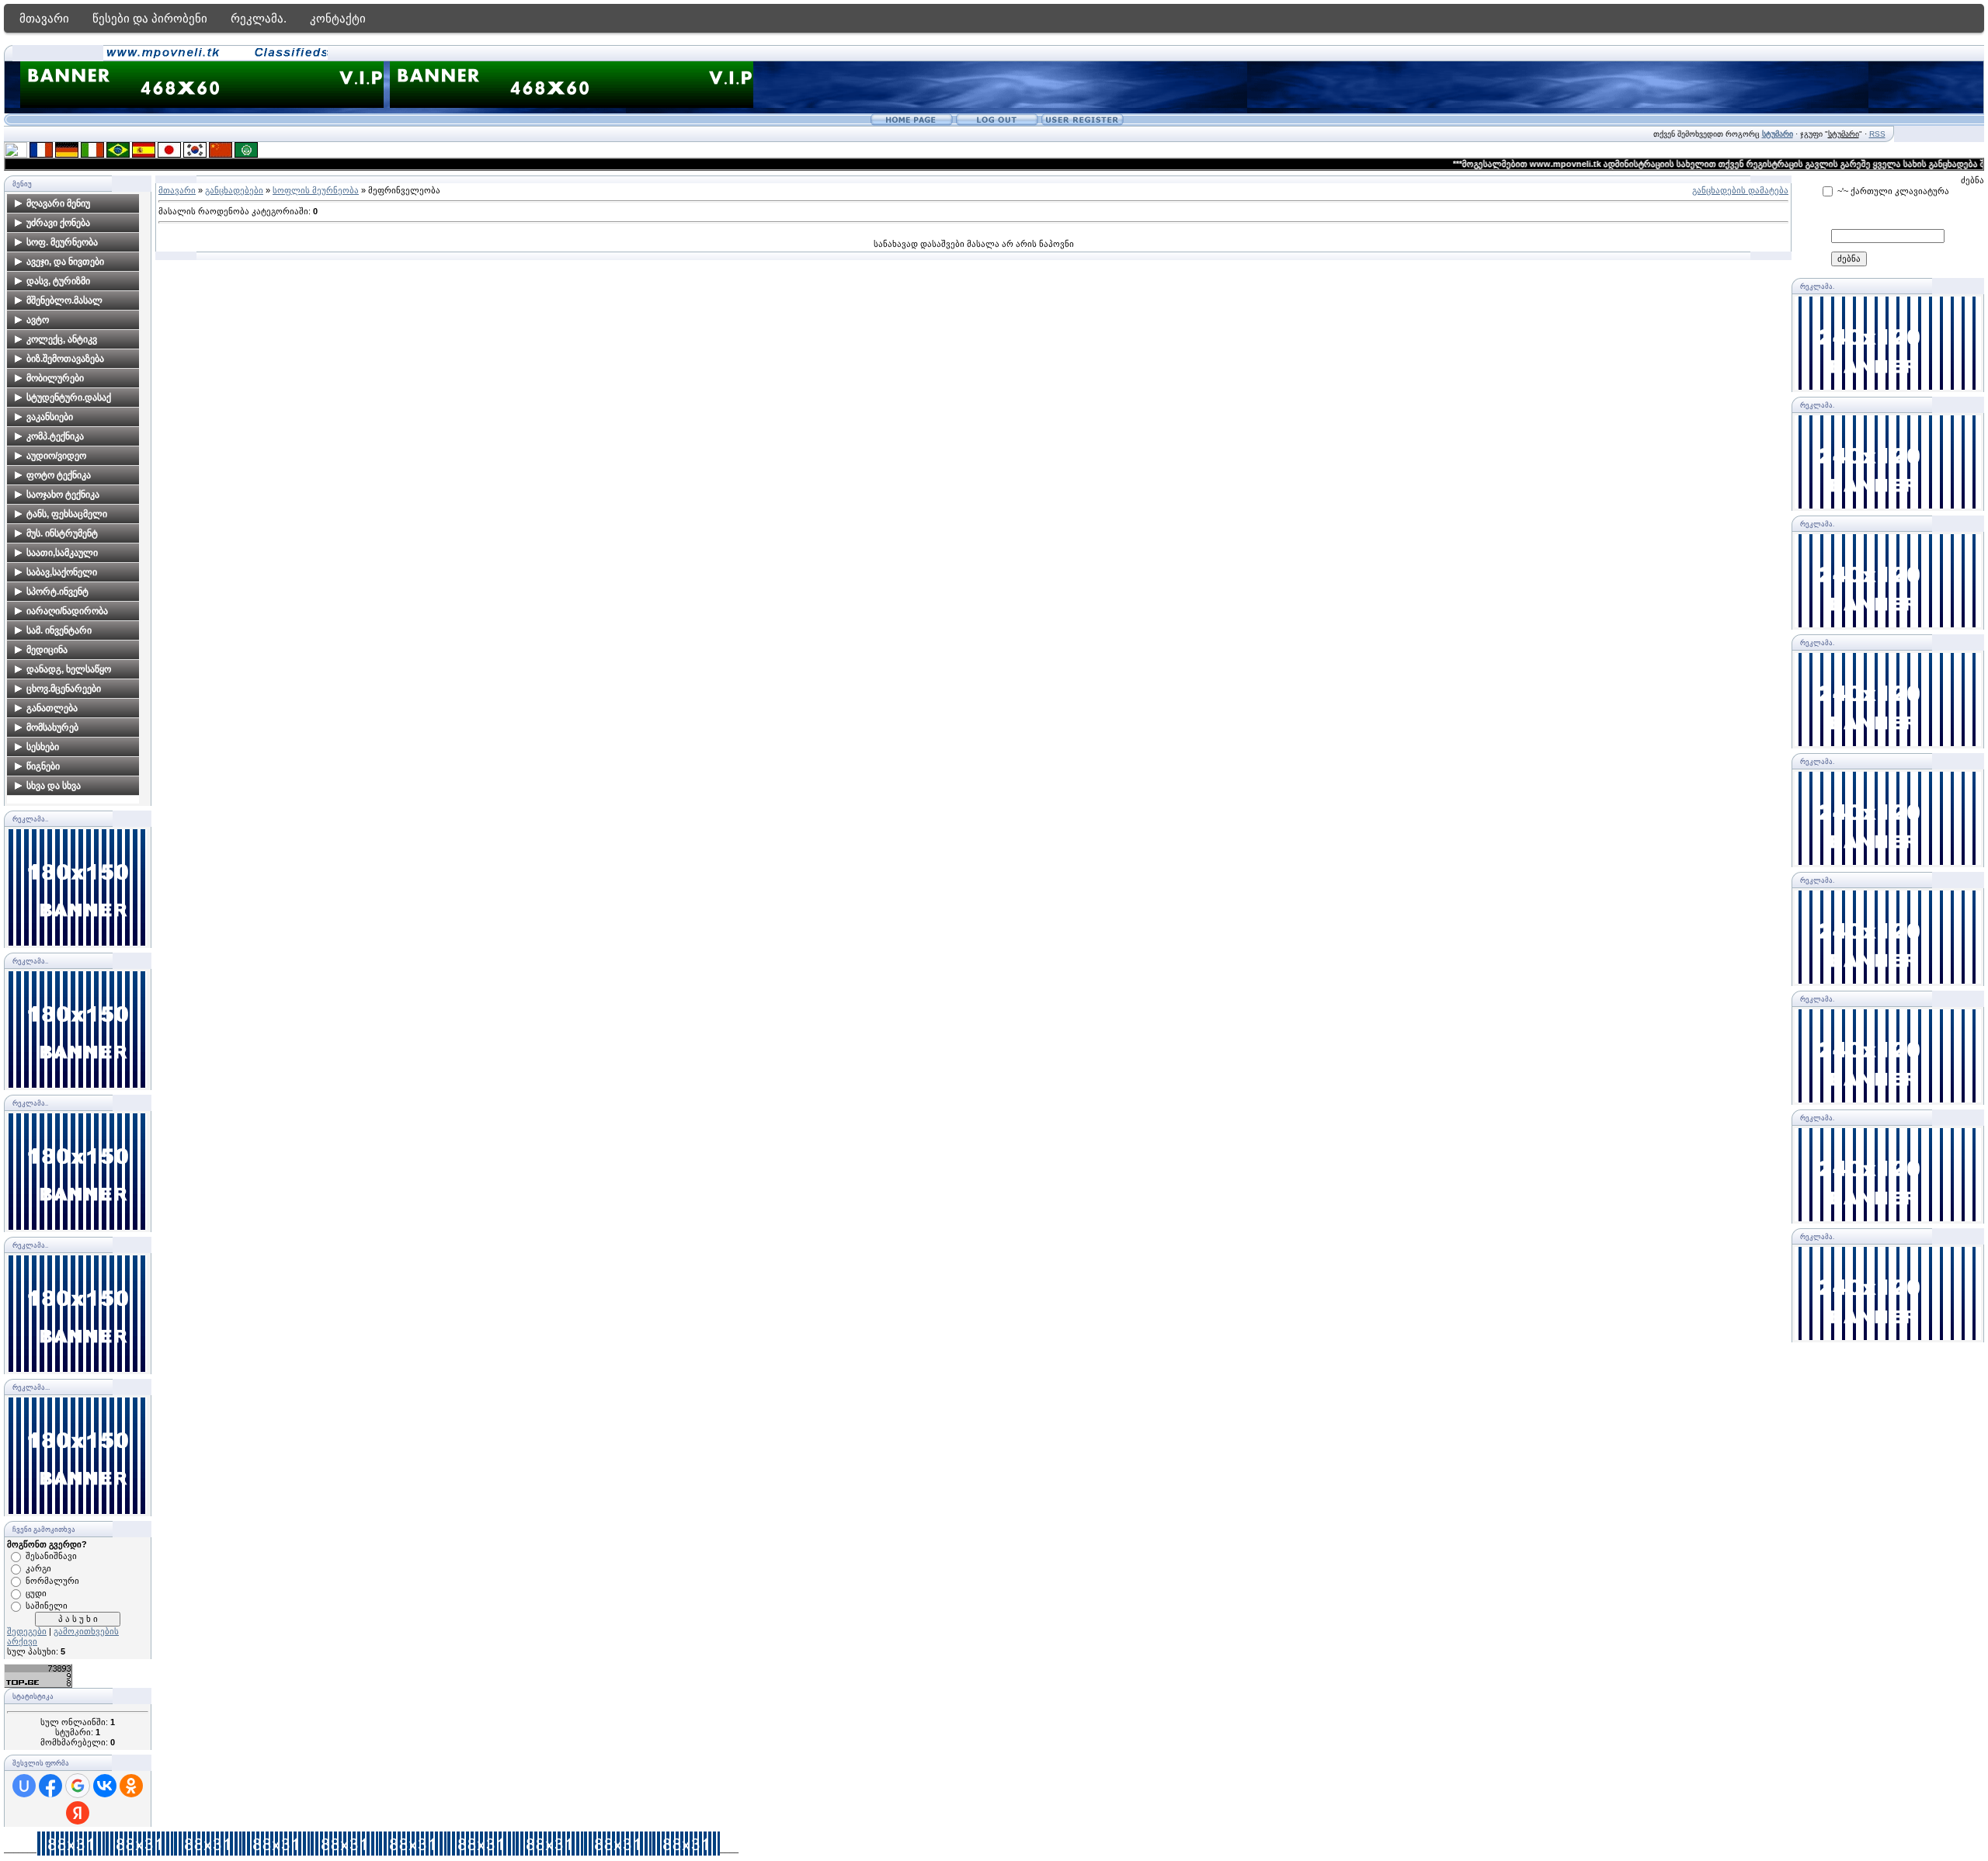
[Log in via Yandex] (78, 1813)
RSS (1877, 134)
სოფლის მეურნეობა (316, 190)
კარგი (38, 1568)
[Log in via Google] (78, 1786)
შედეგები (27, 1631)
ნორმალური (52, 1581)
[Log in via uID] (24, 1786)
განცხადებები (234, 190)
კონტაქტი (338, 18)
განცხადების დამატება (1740, 190)
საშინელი (47, 1606)
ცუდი (36, 1593)
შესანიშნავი (51, 1556)
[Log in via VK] (105, 1786)
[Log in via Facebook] (50, 1786)
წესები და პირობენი (150, 18)
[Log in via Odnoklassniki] (131, 1786)
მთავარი (44, 18)
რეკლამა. (259, 18)
